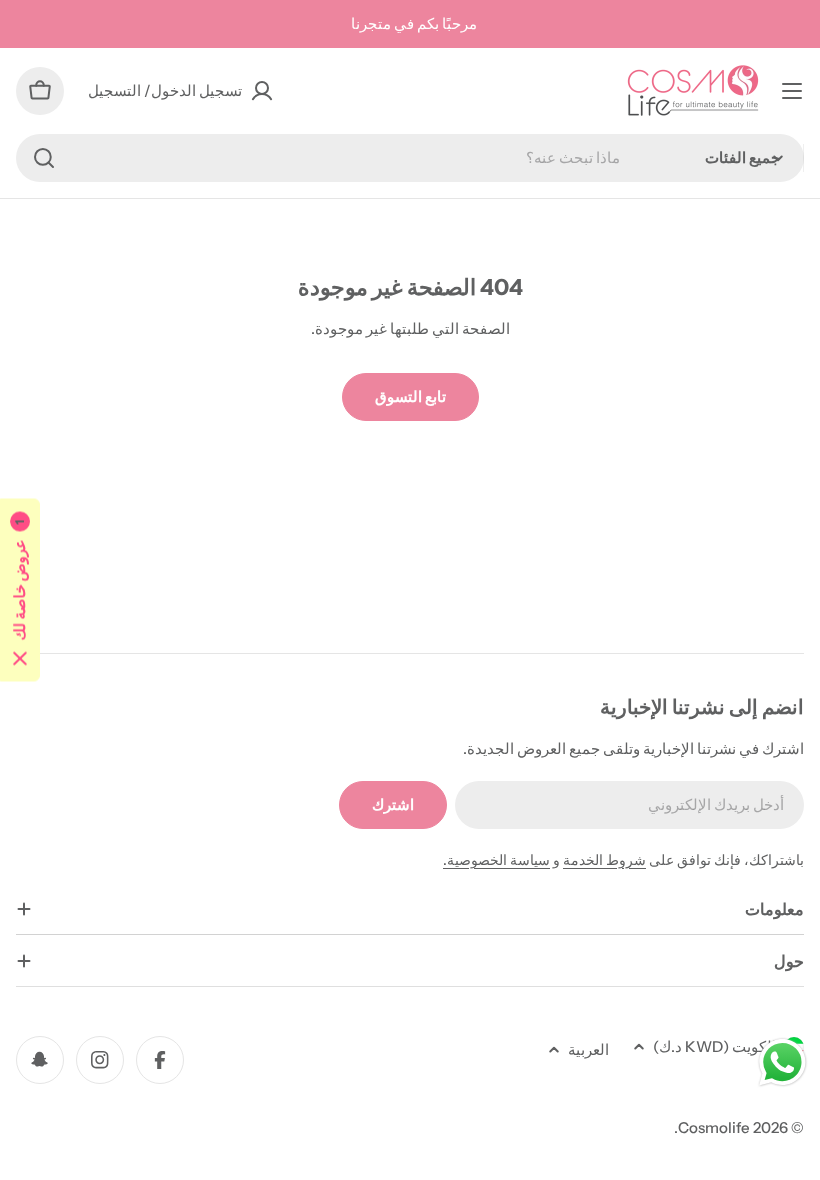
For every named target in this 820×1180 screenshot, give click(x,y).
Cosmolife (714, 1127)
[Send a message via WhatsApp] (782, 1062)
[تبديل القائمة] (792, 91)
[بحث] (44, 158)
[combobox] (410, 158)
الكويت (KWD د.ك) (714, 1046)
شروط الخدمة (604, 860)
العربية (588, 1049)
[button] (20, 590)
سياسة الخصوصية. (496, 860)
